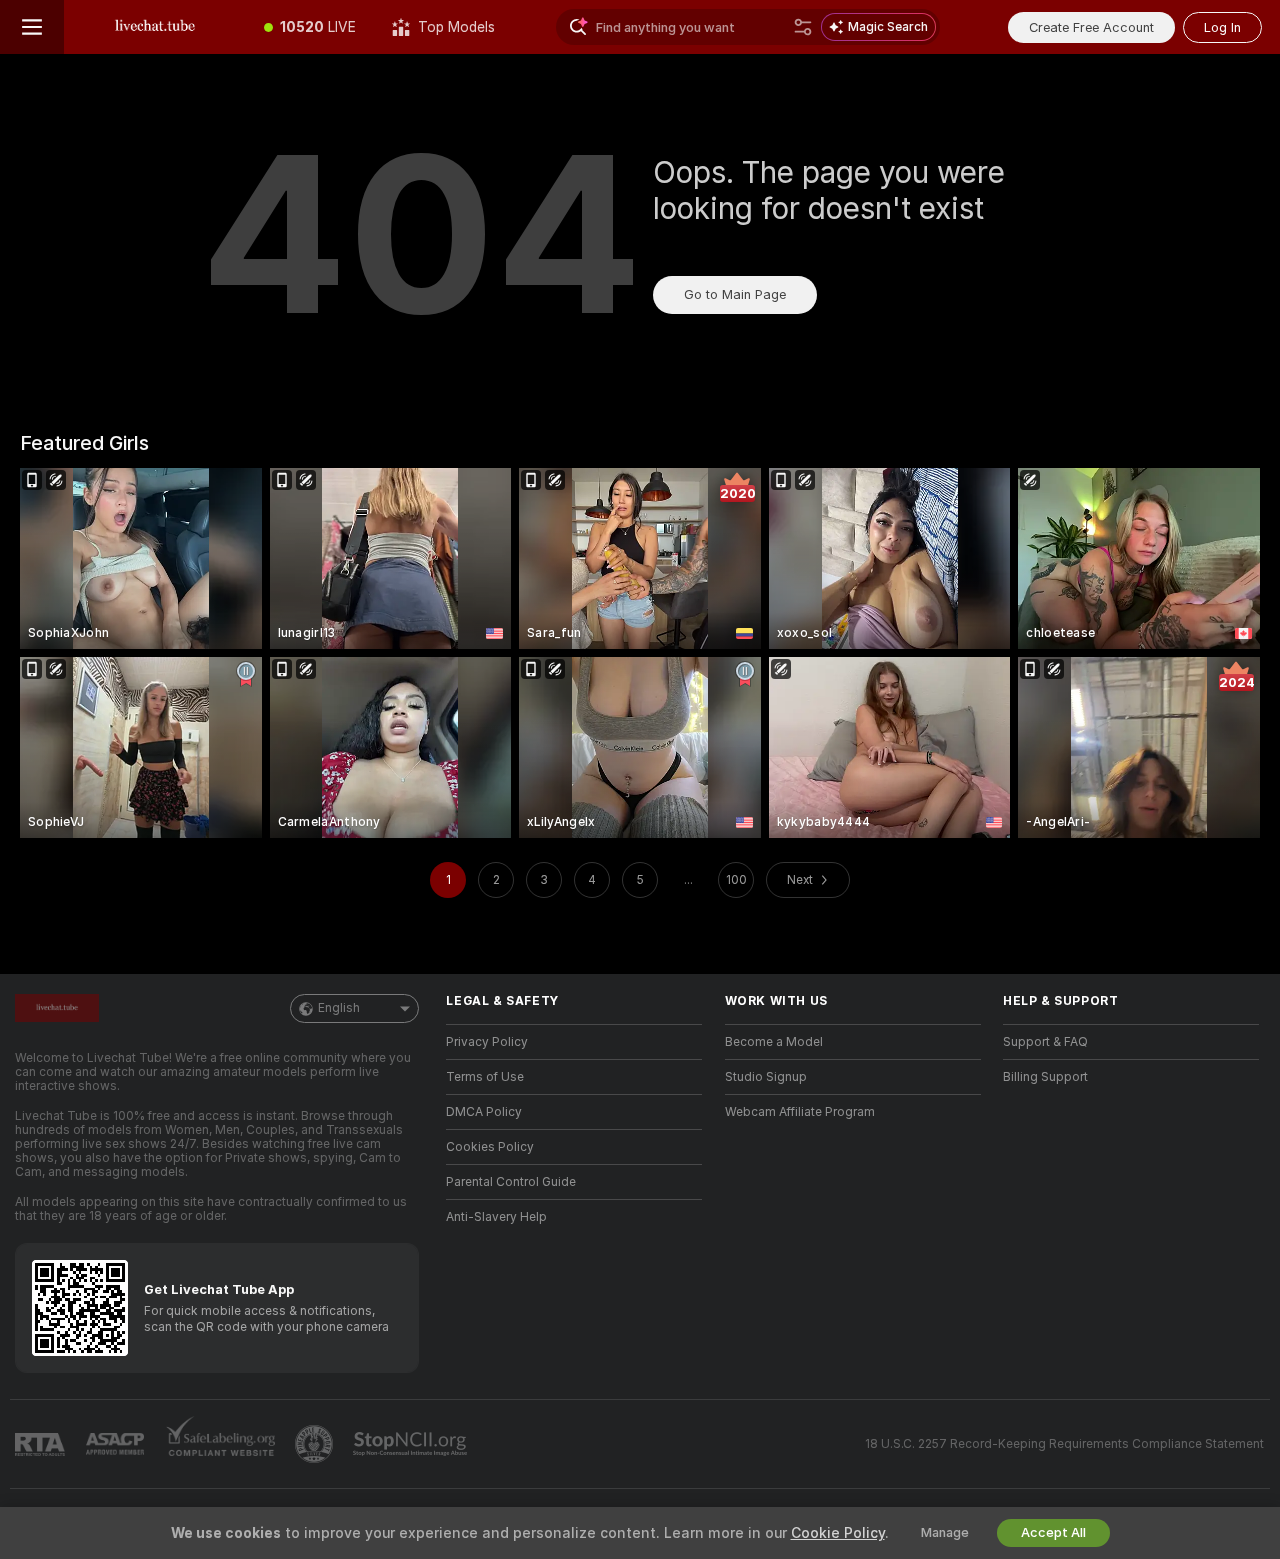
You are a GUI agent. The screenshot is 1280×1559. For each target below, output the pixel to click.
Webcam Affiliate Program (800, 1112)
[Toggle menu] (32, 27)
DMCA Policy (484, 1112)
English (339, 1008)
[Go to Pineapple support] (316, 1444)
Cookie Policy (838, 1533)
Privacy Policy (487, 1042)
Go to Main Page (735, 294)
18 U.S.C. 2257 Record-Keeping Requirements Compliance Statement (1064, 1444)
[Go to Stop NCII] (412, 1444)
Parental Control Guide (511, 1182)
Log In (1222, 27)
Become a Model (774, 1042)
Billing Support (1045, 1077)
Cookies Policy (490, 1147)
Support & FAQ (1045, 1042)
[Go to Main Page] (155, 27)
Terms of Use (485, 1077)
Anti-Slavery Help (496, 1217)
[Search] (803, 27)
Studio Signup (766, 1077)
